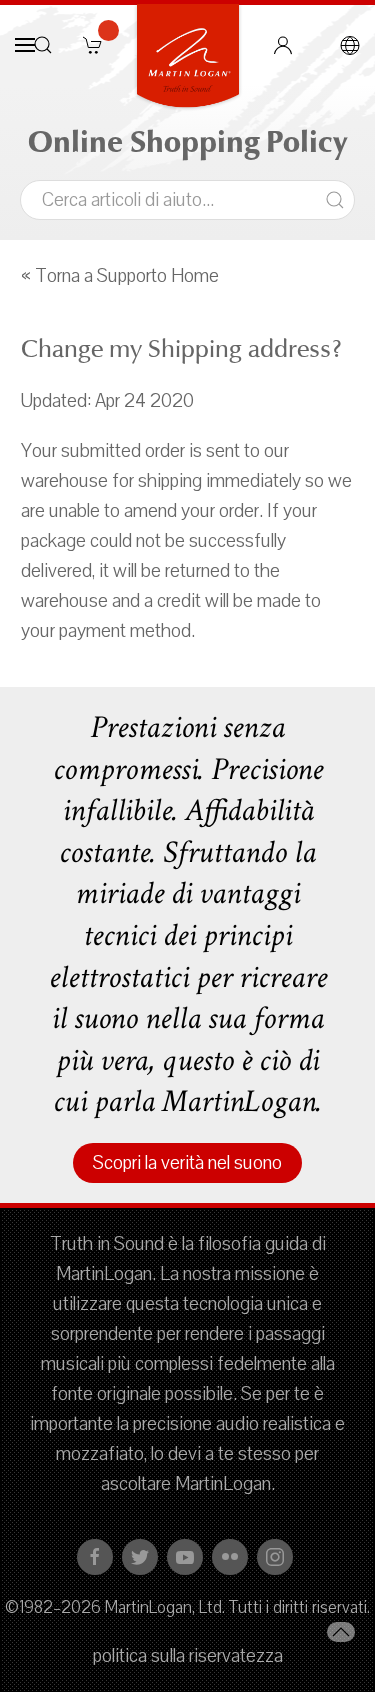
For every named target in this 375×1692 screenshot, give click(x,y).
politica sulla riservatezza (188, 1656)
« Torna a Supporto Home (120, 276)
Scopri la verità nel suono (187, 1163)
